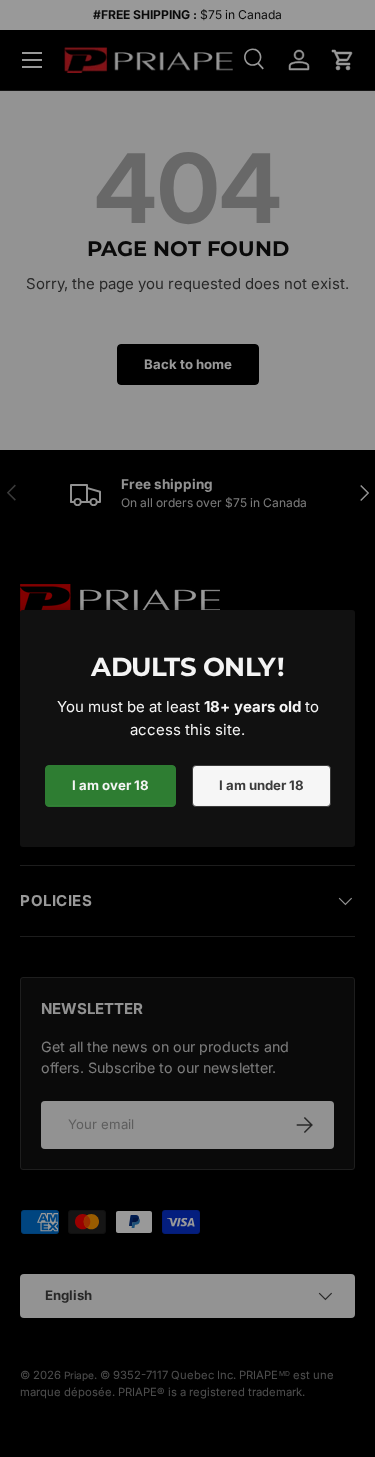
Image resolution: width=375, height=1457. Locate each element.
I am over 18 (110, 785)
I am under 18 (261, 785)
